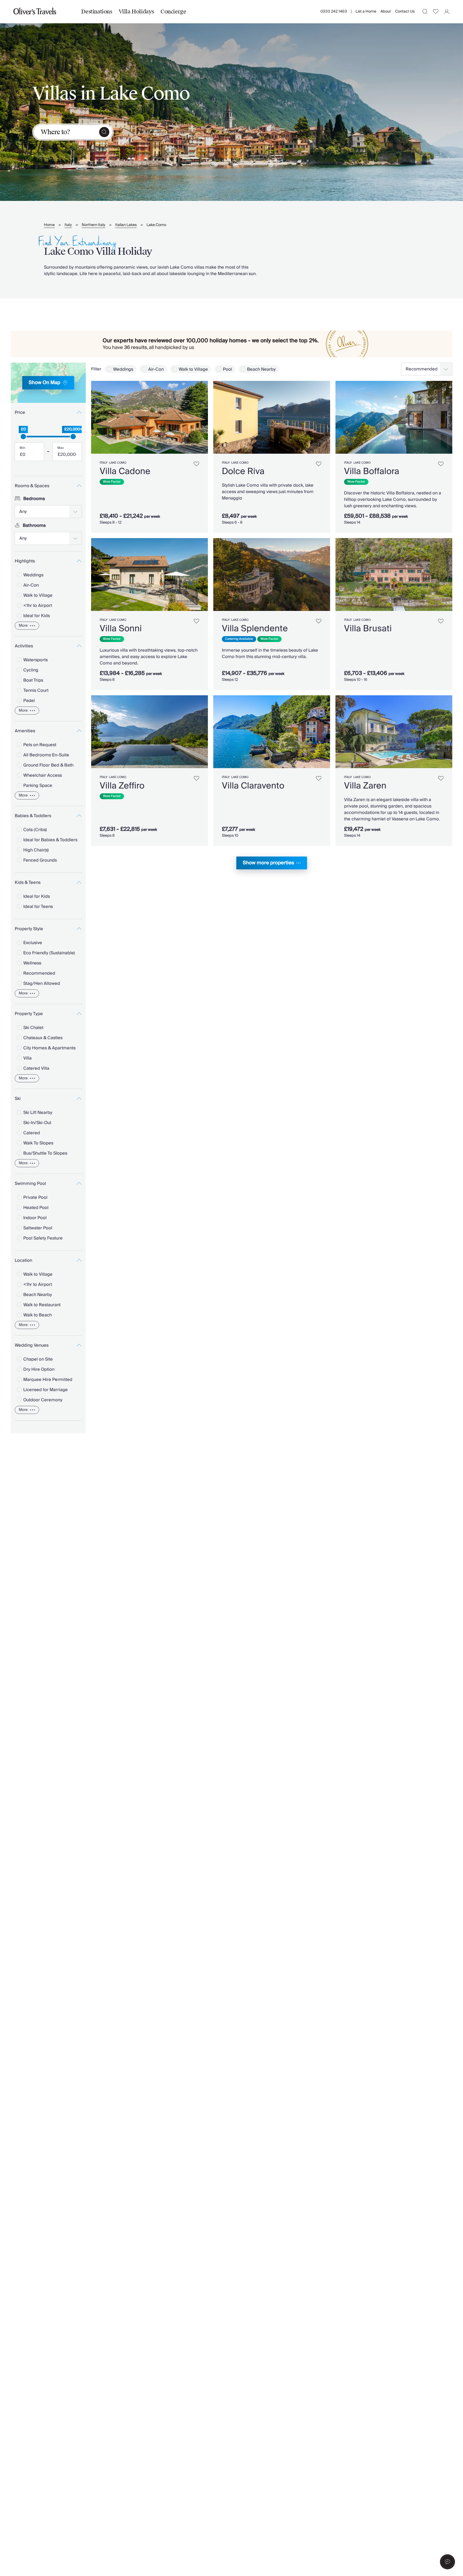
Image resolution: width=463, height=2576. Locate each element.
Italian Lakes (126, 225)
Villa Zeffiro (122, 786)
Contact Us (405, 12)
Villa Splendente (255, 629)
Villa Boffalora (372, 471)
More (23, 626)
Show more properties (268, 863)
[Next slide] (201, 417)
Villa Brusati (368, 629)
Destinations (97, 12)
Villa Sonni (121, 629)
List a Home (366, 12)
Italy (68, 225)
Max (61, 448)
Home (49, 225)
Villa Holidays (136, 12)
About (386, 12)
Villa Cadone (125, 471)
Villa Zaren (365, 786)
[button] (447, 2562)
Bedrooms (34, 499)
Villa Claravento (253, 786)
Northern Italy (94, 225)
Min (22, 448)
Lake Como (156, 225)
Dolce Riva (243, 471)
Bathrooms (34, 525)
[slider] (23, 437)
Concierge (173, 12)
